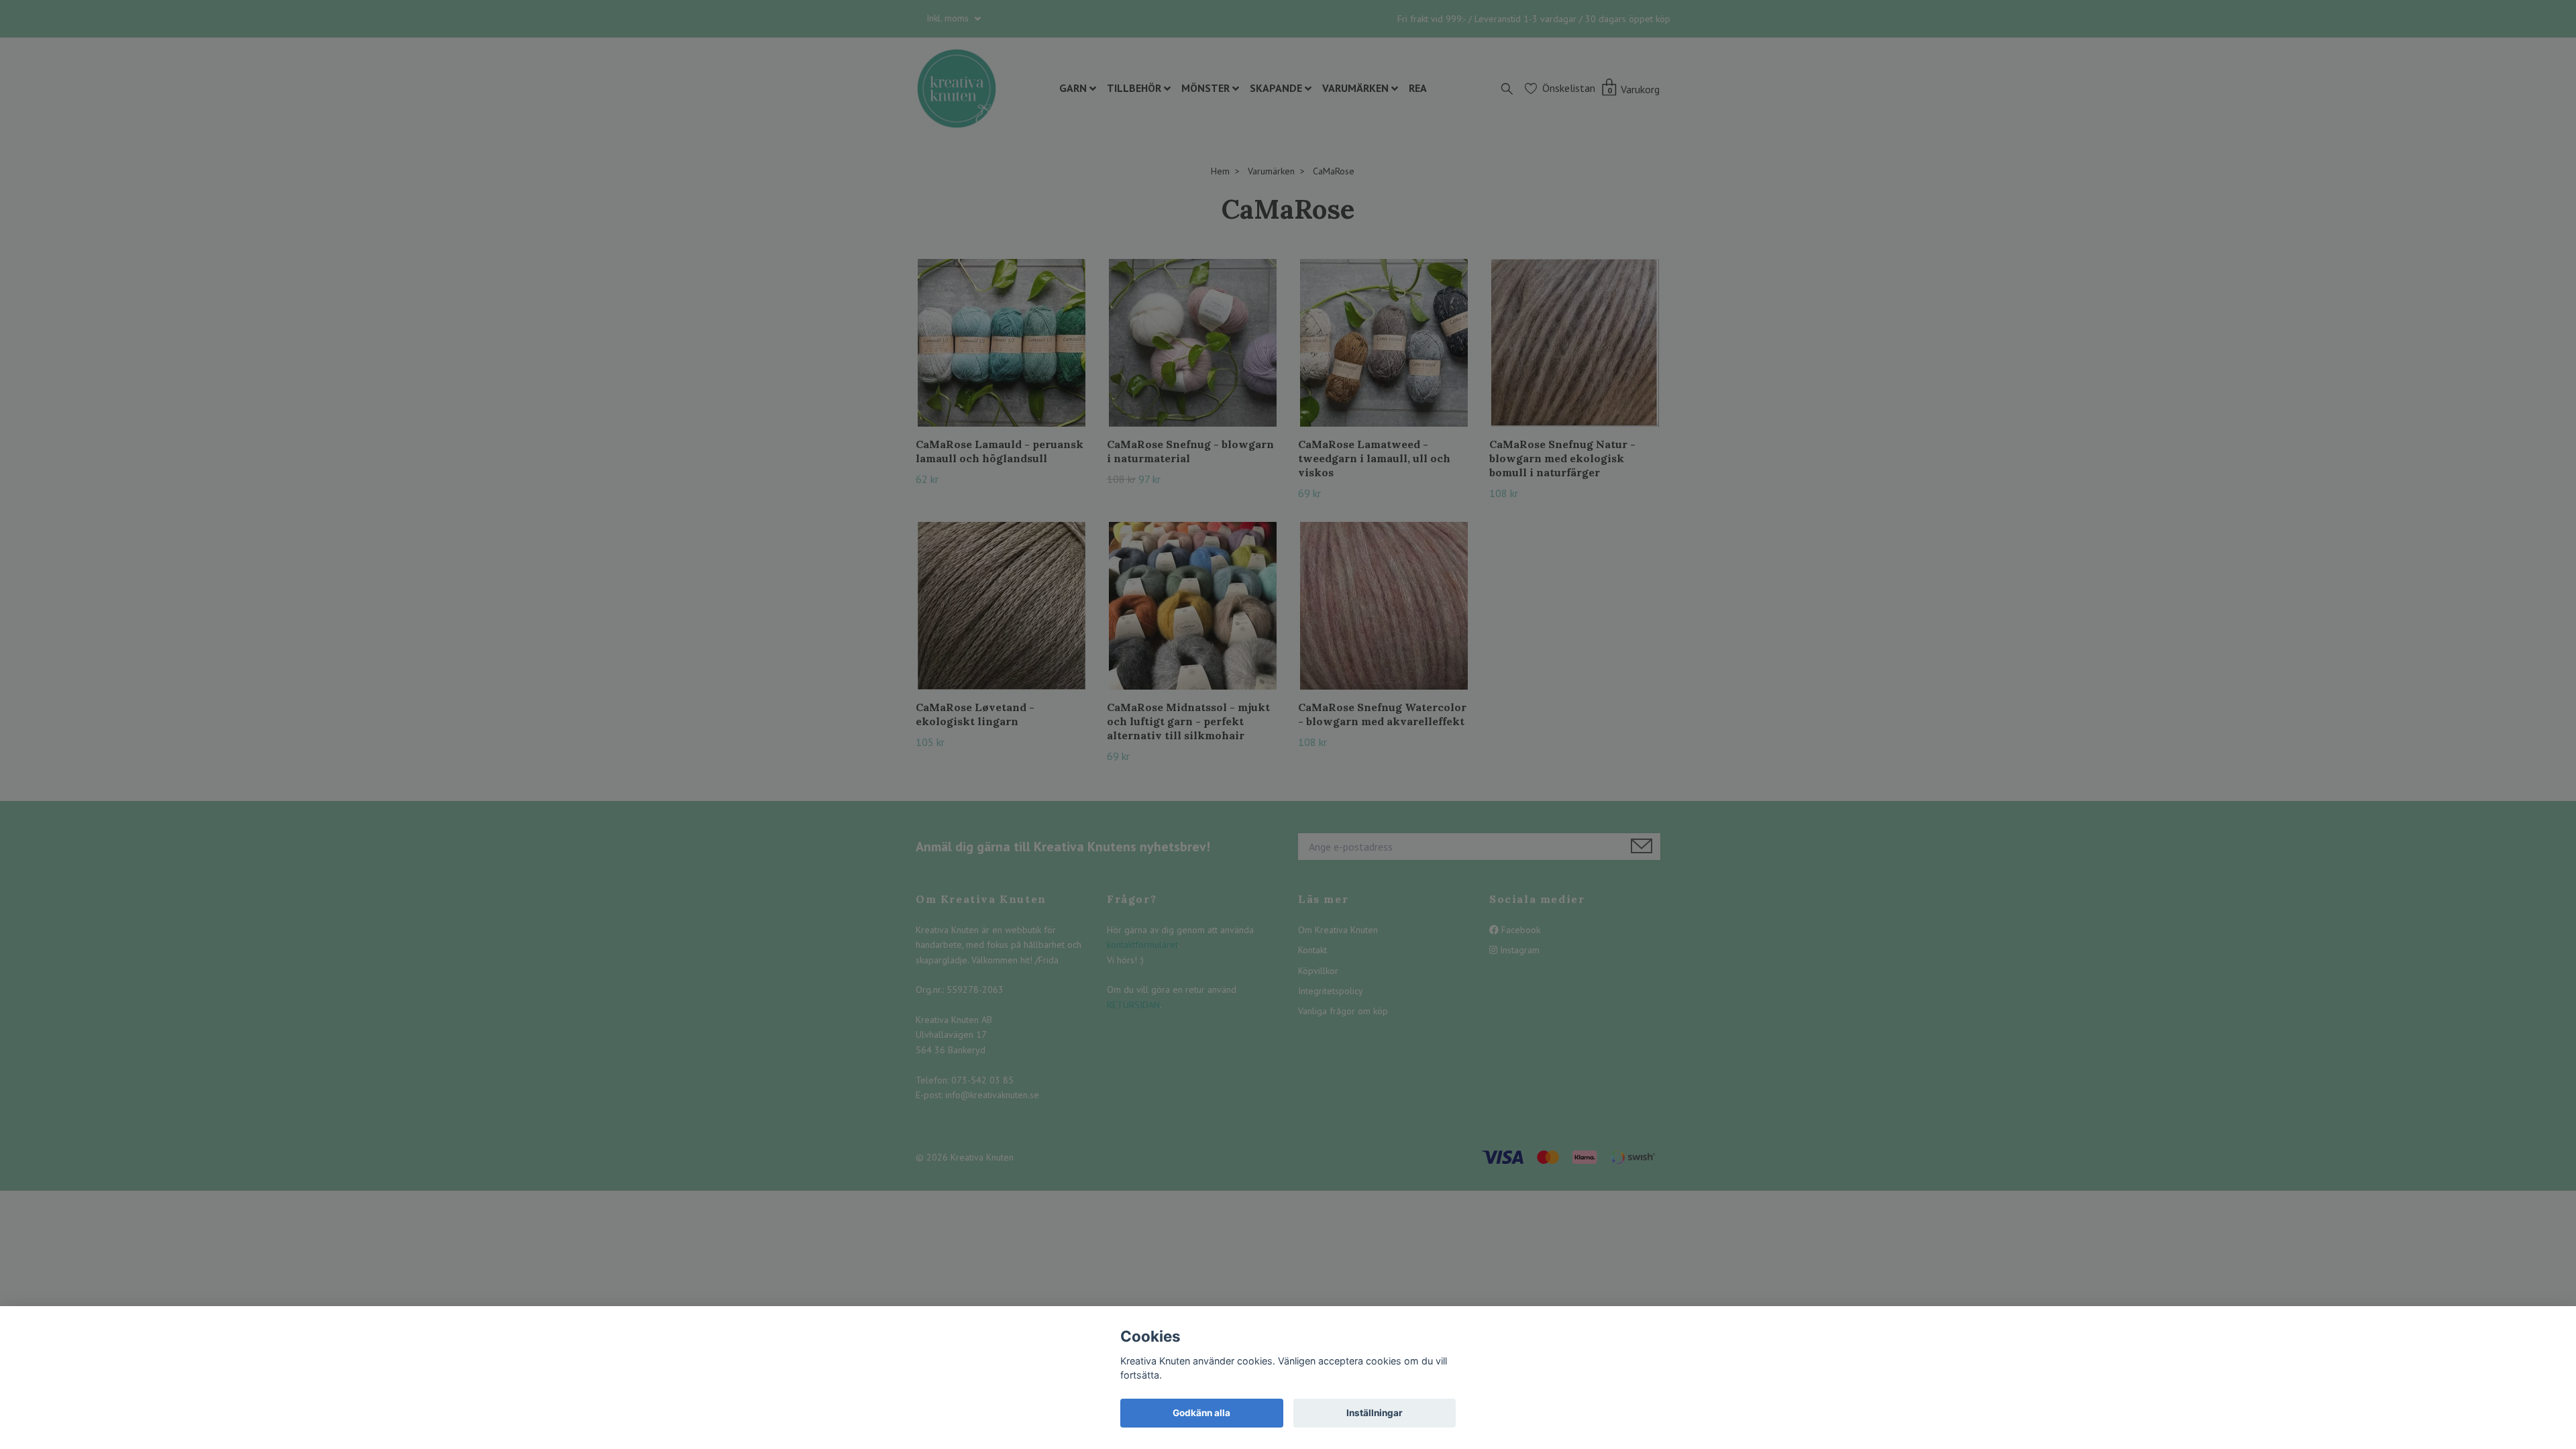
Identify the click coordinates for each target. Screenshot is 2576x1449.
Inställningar (1375, 1413)
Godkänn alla (1201, 1413)
